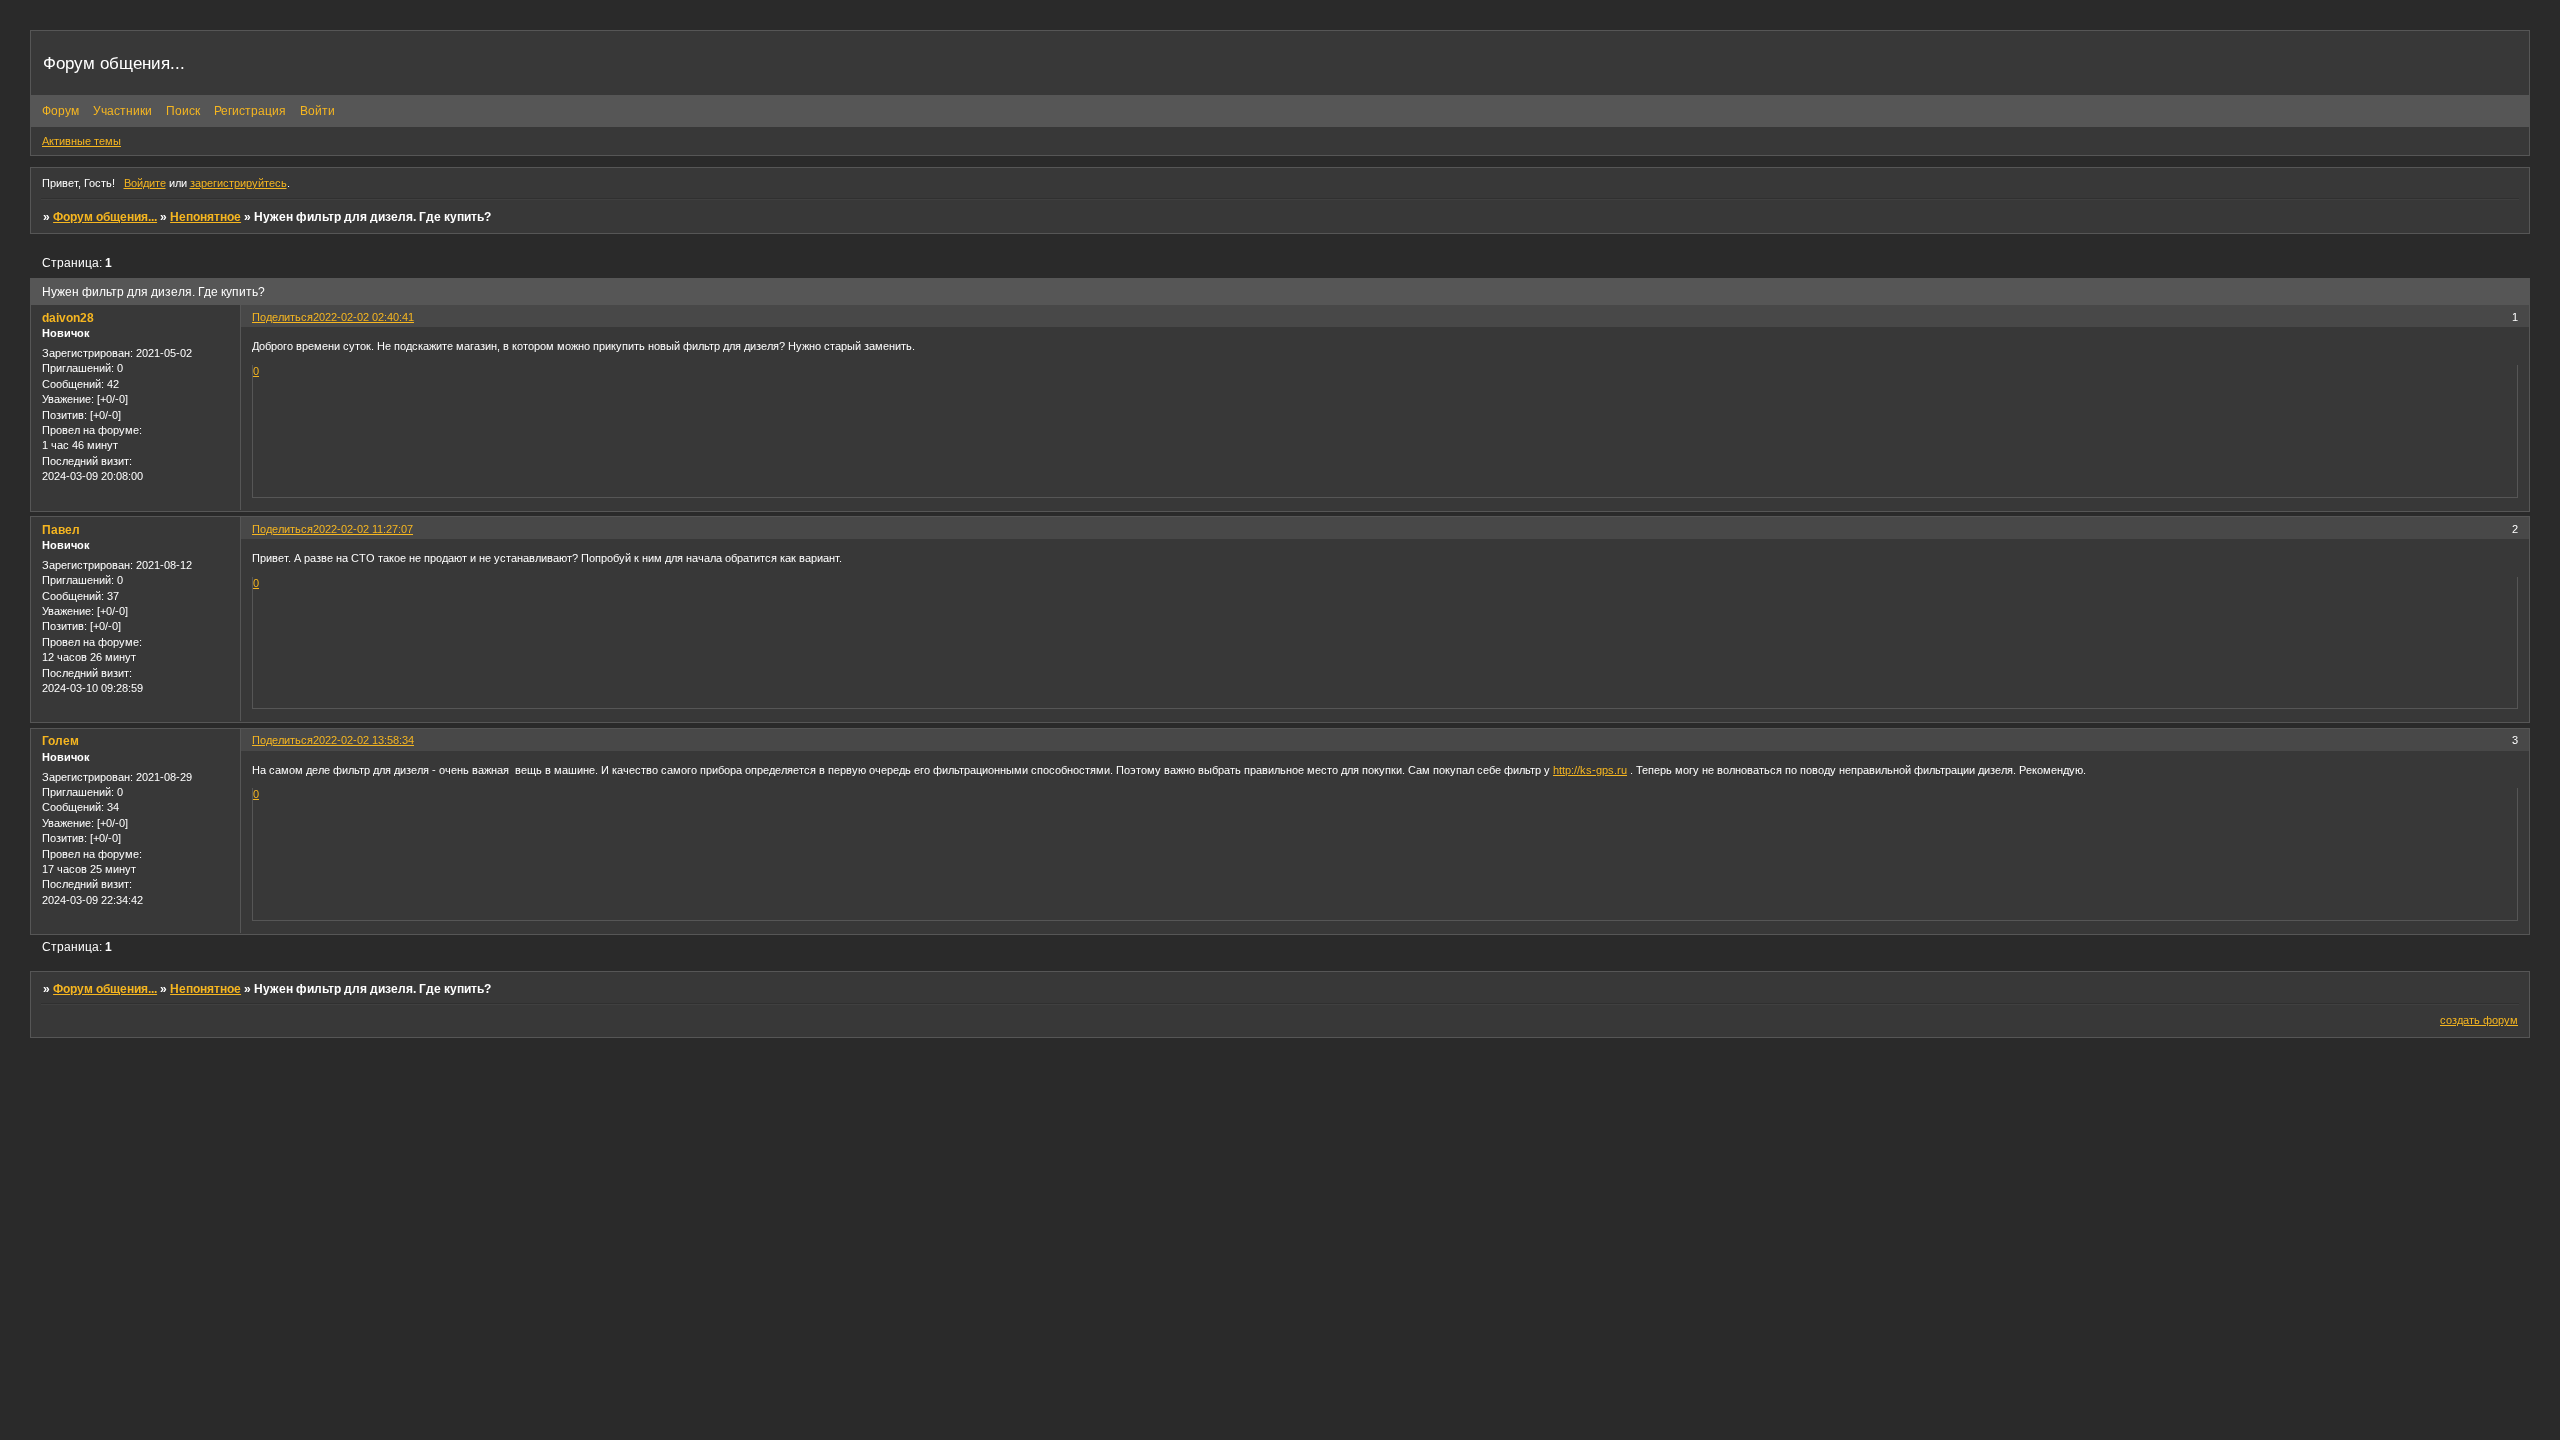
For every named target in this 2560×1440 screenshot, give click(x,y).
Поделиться (282, 317)
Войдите (145, 183)
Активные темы (81, 141)
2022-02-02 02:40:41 (363, 317)
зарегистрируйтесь (238, 183)
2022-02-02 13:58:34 (363, 740)
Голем (60, 741)
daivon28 (68, 318)
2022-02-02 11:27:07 (363, 529)
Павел (61, 530)
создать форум (2479, 1020)
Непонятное (205, 217)
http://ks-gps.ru (1590, 770)
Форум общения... (105, 217)
